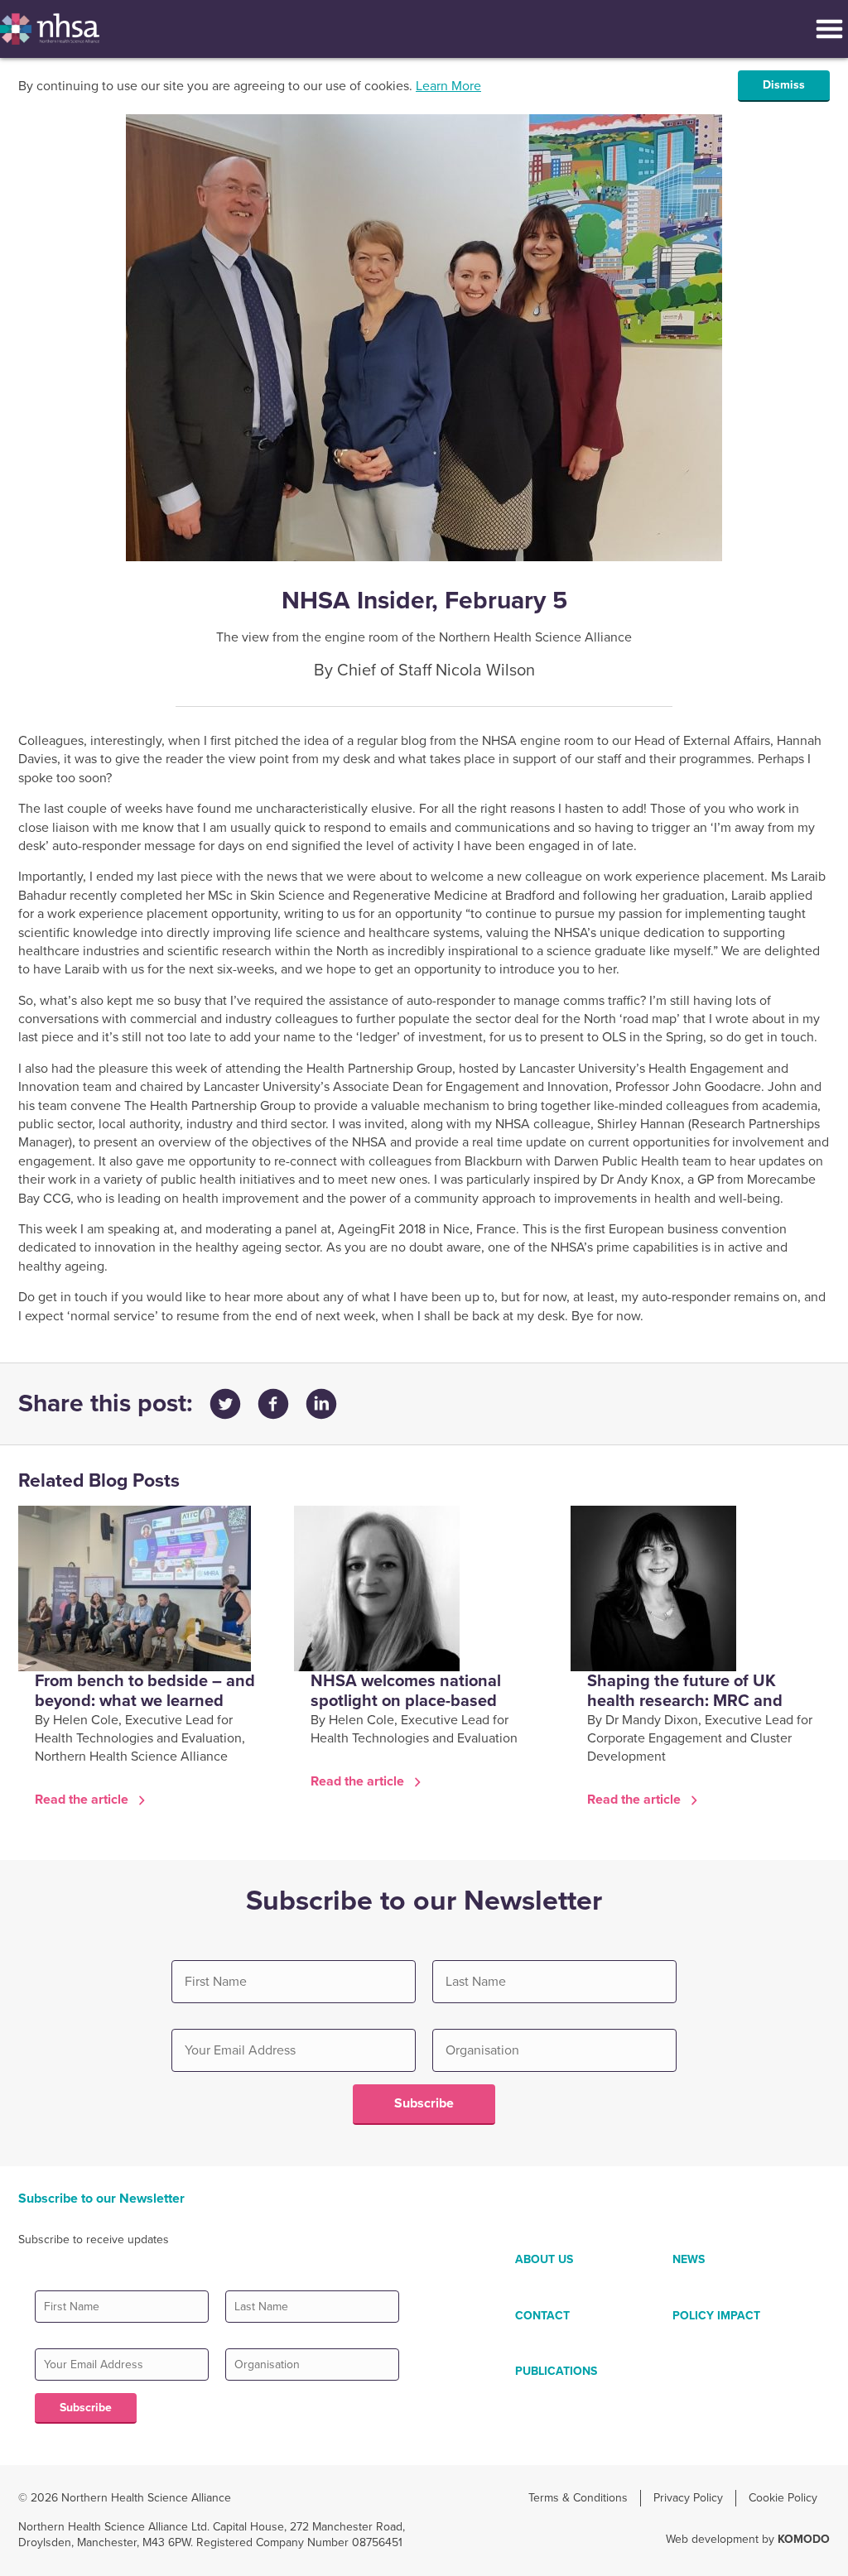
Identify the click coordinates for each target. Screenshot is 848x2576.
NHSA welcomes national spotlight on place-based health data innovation (406, 1701)
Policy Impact (716, 2316)
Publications (556, 2371)
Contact (542, 2316)
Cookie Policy (783, 2498)
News (689, 2259)
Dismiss (784, 85)
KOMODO (804, 2539)
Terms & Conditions (578, 2498)
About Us (544, 2259)
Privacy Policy (688, 2498)
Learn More (448, 86)
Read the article (83, 1800)
